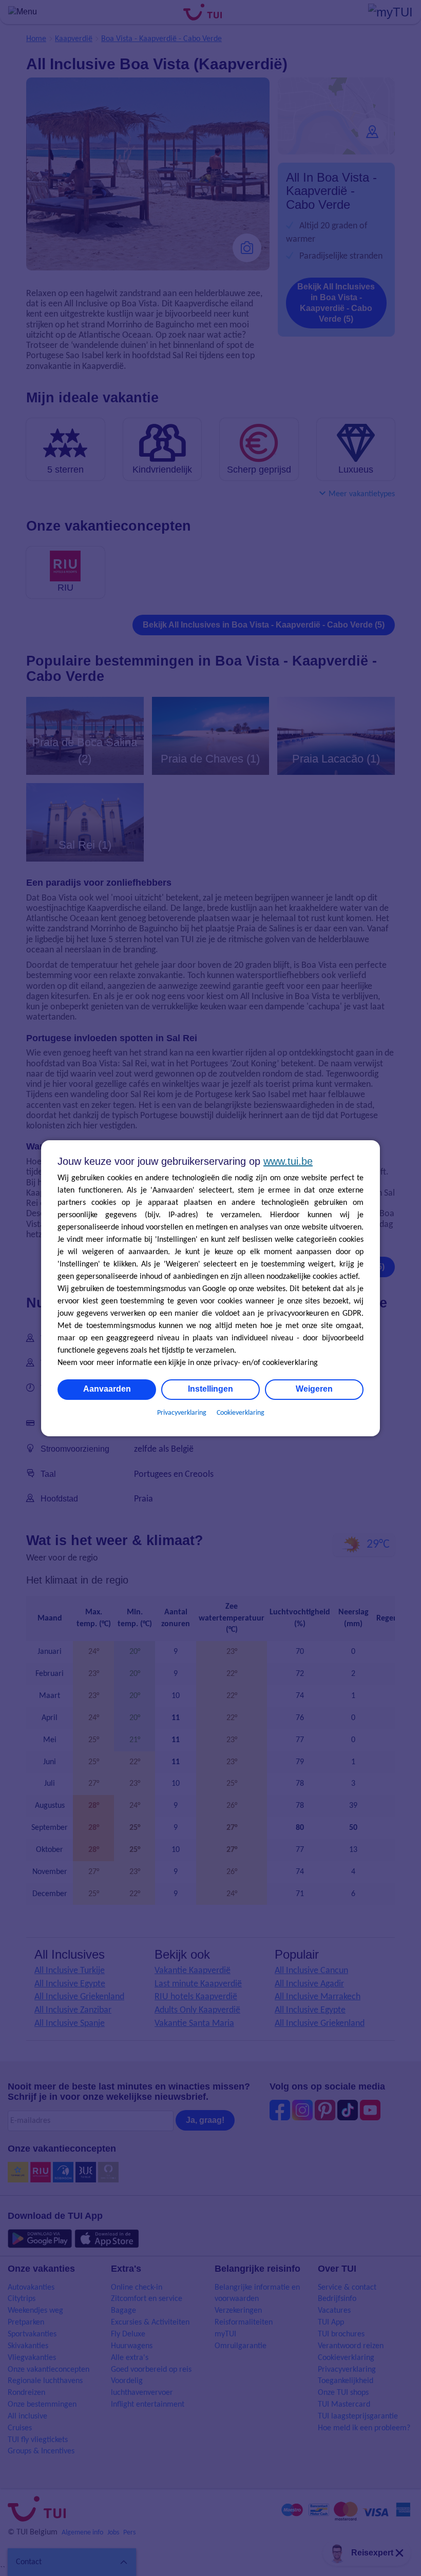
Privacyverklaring (182, 1413)
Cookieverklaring (241, 1413)
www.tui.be (288, 1161)
